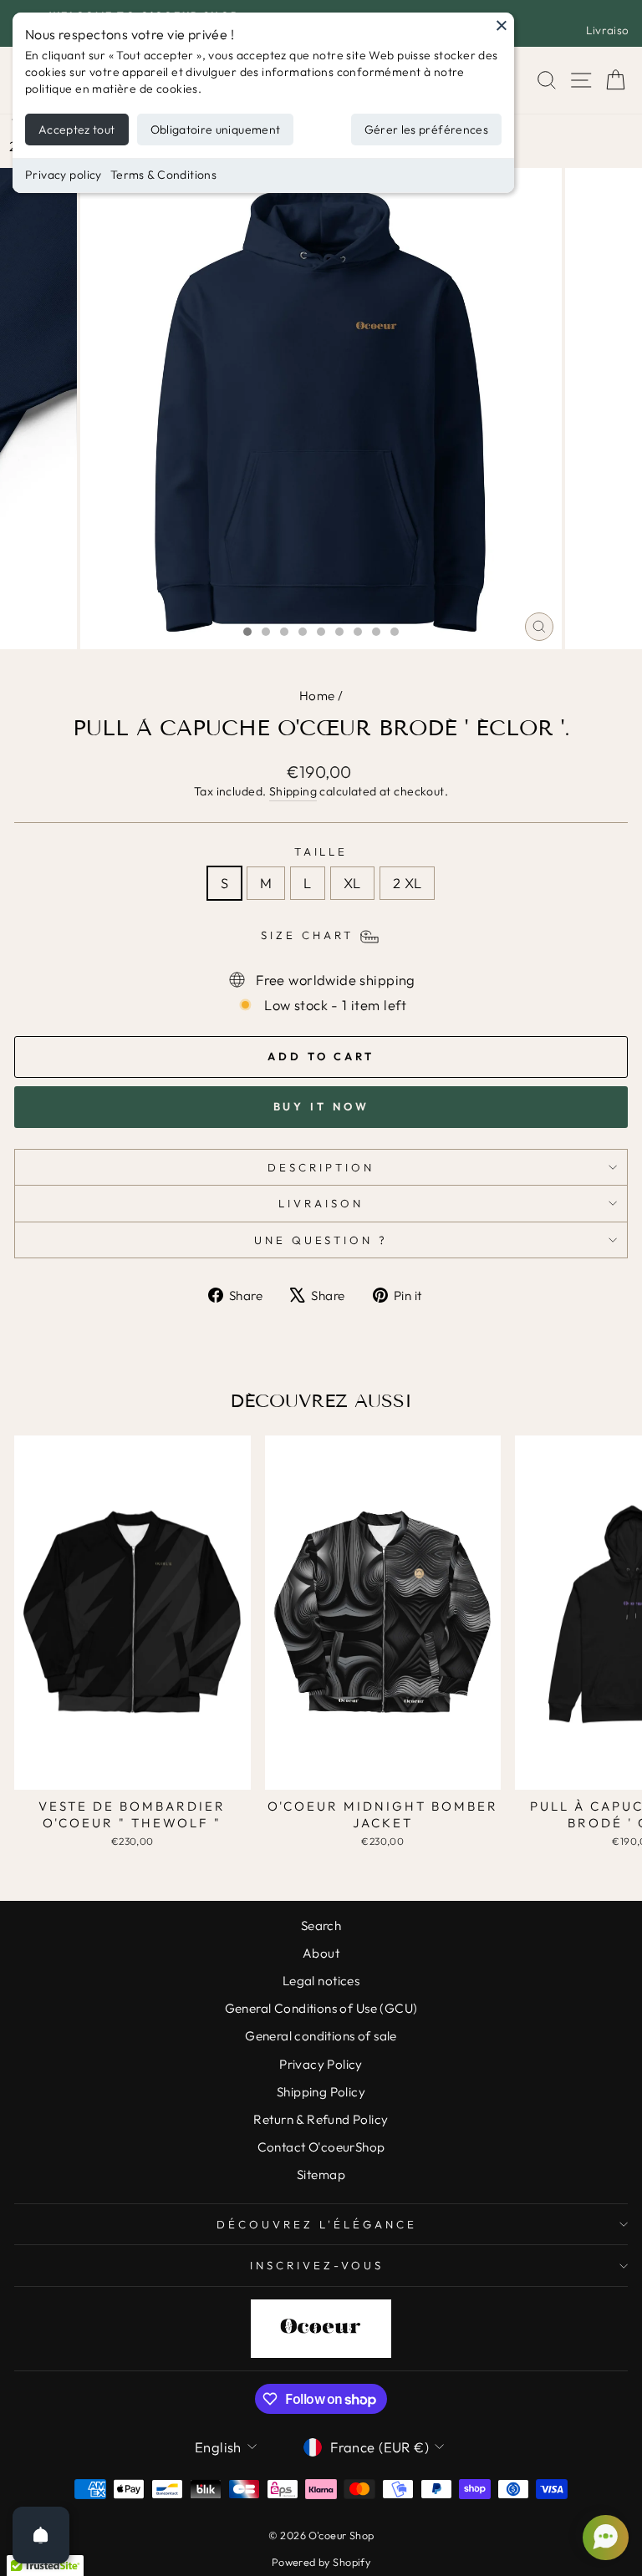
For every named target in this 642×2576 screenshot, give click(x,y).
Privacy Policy (321, 2064)
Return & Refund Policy (321, 2119)
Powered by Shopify (321, 2562)
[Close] (502, 25)
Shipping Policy (321, 2092)
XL (352, 883)
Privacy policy (64, 175)
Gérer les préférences (426, 130)
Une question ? (321, 1240)
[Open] (41, 2535)
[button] (604, 2538)
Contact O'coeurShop (321, 2147)
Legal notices (321, 1981)
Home (317, 696)
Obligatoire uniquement (216, 130)
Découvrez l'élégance (317, 2224)
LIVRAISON (321, 1203)
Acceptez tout (77, 130)
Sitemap (321, 2175)
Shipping (293, 791)
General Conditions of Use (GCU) (321, 2008)
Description (321, 1167)
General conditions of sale (321, 2036)
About (321, 1953)
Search (321, 1926)
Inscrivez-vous (317, 2265)
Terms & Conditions (163, 175)
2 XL (408, 883)
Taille (321, 851)
